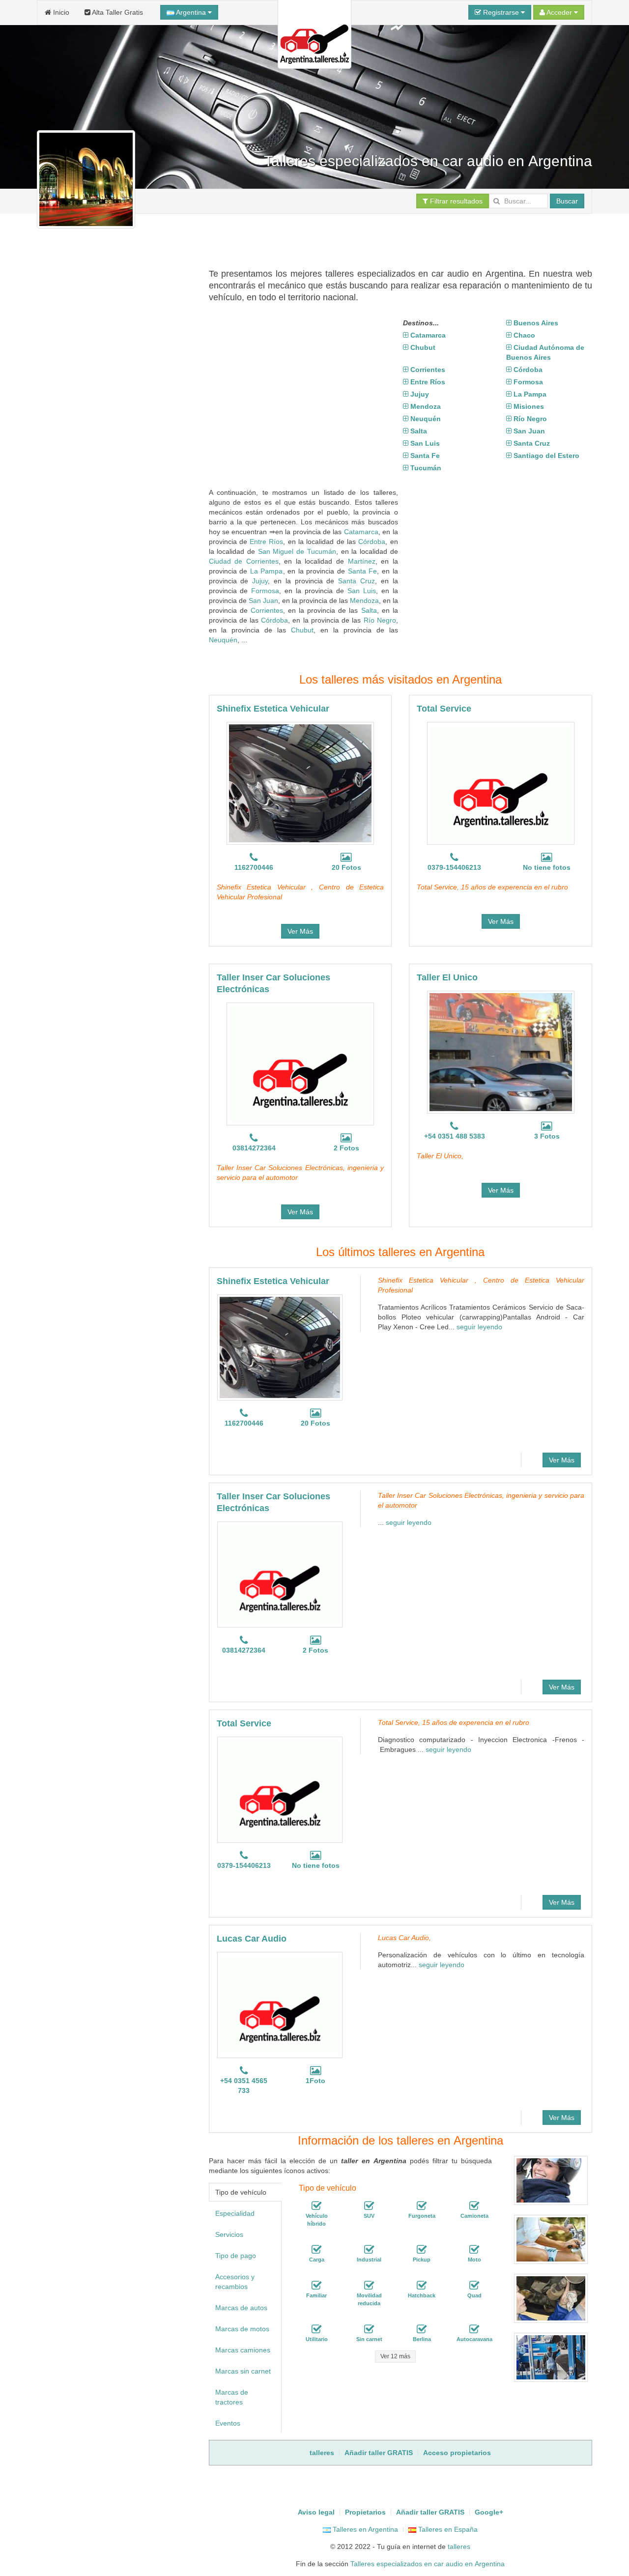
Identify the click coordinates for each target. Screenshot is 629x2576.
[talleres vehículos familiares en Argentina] (316, 2286)
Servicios (229, 2234)
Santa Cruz (357, 581)
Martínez (362, 561)
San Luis (362, 591)
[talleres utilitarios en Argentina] (316, 2330)
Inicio (60, 12)
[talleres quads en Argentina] (474, 2286)
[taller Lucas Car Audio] (280, 2005)
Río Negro (380, 620)
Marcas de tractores (232, 2397)
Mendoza (364, 601)
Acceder (559, 12)
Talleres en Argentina (364, 2529)
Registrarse (501, 12)
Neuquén (223, 640)
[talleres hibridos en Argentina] (316, 2206)
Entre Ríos (266, 542)
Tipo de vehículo (241, 2192)
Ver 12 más (395, 2356)
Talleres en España (447, 2529)
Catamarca (361, 532)
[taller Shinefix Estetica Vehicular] (300, 783)
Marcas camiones (243, 2350)
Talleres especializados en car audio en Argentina (428, 2564)
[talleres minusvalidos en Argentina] (369, 2286)
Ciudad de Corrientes (244, 561)
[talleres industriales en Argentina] (369, 2250)
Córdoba (372, 542)
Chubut (302, 630)
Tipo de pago (236, 2256)
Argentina (191, 12)
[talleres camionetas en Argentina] (474, 2206)
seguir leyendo (479, 1327)
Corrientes (267, 610)
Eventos (228, 2423)
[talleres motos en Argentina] (474, 2250)
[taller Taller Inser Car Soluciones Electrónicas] (300, 1064)
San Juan (263, 601)
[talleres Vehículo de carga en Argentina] (316, 2250)
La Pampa (267, 571)
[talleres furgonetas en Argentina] (422, 2206)
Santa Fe (363, 571)
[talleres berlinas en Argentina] (422, 2330)
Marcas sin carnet (243, 2371)
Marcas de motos (242, 2329)
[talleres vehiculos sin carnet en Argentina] (369, 2330)
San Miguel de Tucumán (297, 551)
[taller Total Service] (501, 783)
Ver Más (300, 931)
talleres (459, 2547)
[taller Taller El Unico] (501, 1052)
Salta (369, 610)
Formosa (265, 591)
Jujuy (260, 581)
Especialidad (235, 2213)
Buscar (567, 201)
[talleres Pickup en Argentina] (422, 2250)
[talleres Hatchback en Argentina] (422, 2286)
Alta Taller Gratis (117, 12)
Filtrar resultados (455, 201)
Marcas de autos (241, 2308)
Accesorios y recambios (235, 2282)
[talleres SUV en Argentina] (369, 2206)
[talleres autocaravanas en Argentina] (474, 2330)
